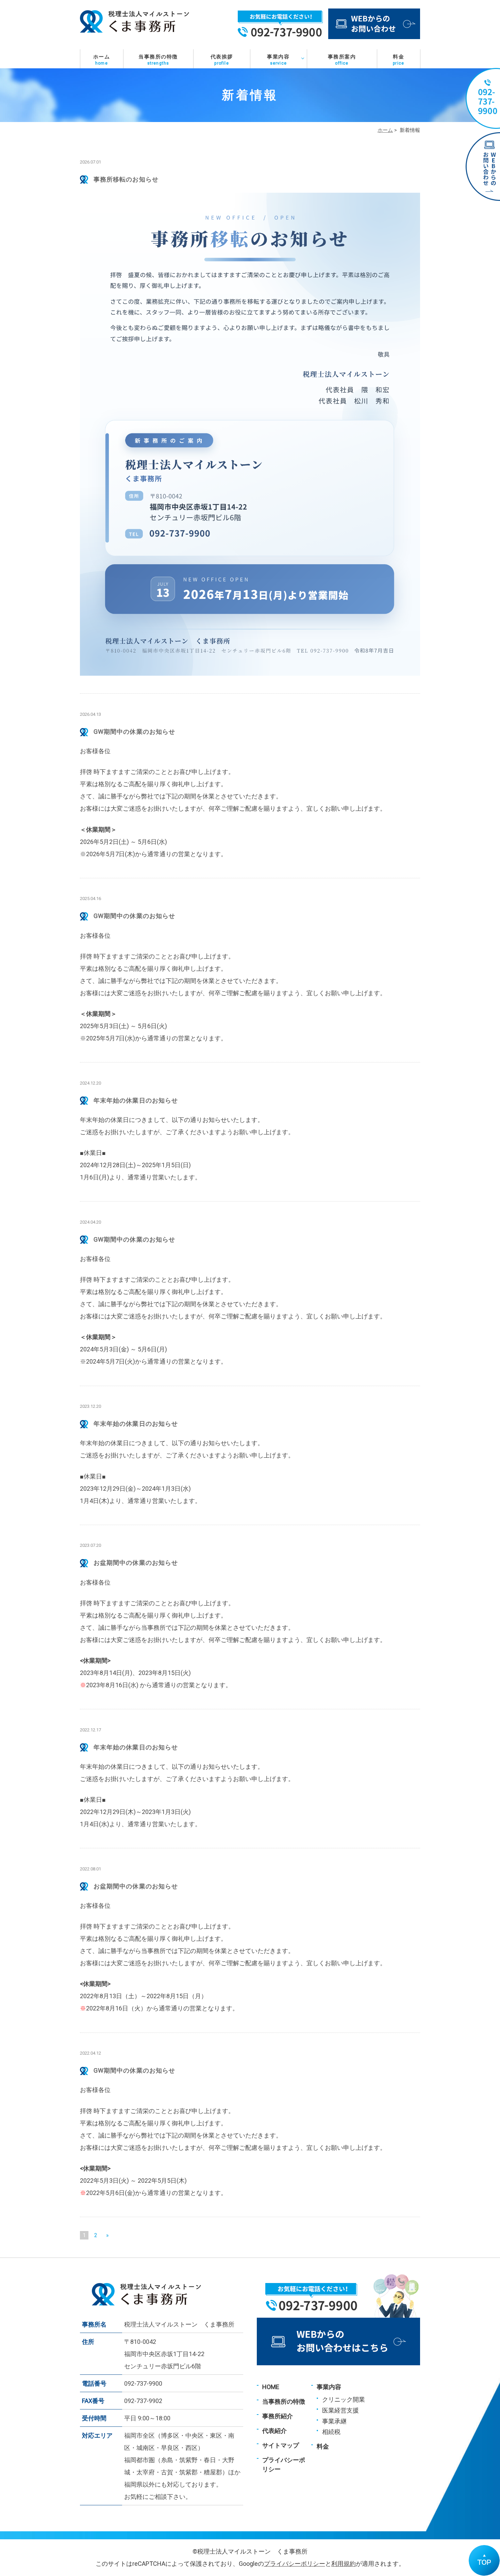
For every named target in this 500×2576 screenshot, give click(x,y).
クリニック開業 (344, 2399)
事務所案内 (342, 60)
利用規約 (344, 2564)
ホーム (102, 60)
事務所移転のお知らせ (126, 179)
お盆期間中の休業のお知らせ (136, 1563)
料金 (398, 60)
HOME (271, 2387)
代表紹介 (274, 2431)
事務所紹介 (278, 2416)
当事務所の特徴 (158, 60)
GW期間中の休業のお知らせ (134, 732)
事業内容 (278, 60)
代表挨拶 (222, 60)
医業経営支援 (340, 2410)
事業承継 (334, 2421)
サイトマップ (281, 2445)
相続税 (331, 2432)
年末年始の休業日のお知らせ (136, 1100)
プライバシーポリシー (295, 2564)
